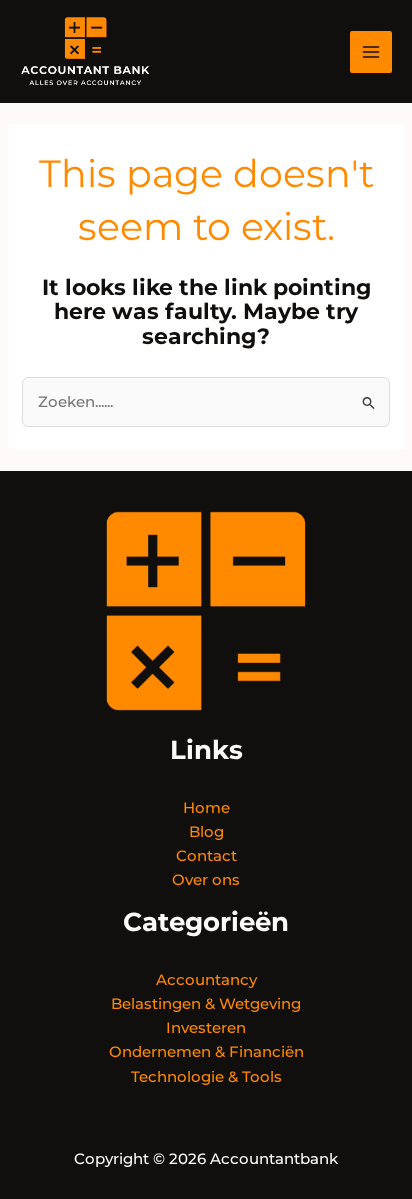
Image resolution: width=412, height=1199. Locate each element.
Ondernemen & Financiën (206, 1052)
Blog (206, 832)
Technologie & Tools (206, 1077)
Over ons (206, 880)
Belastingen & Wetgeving (206, 1004)
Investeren (206, 1028)
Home (206, 808)
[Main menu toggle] (371, 52)
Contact (206, 856)
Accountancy (206, 980)
